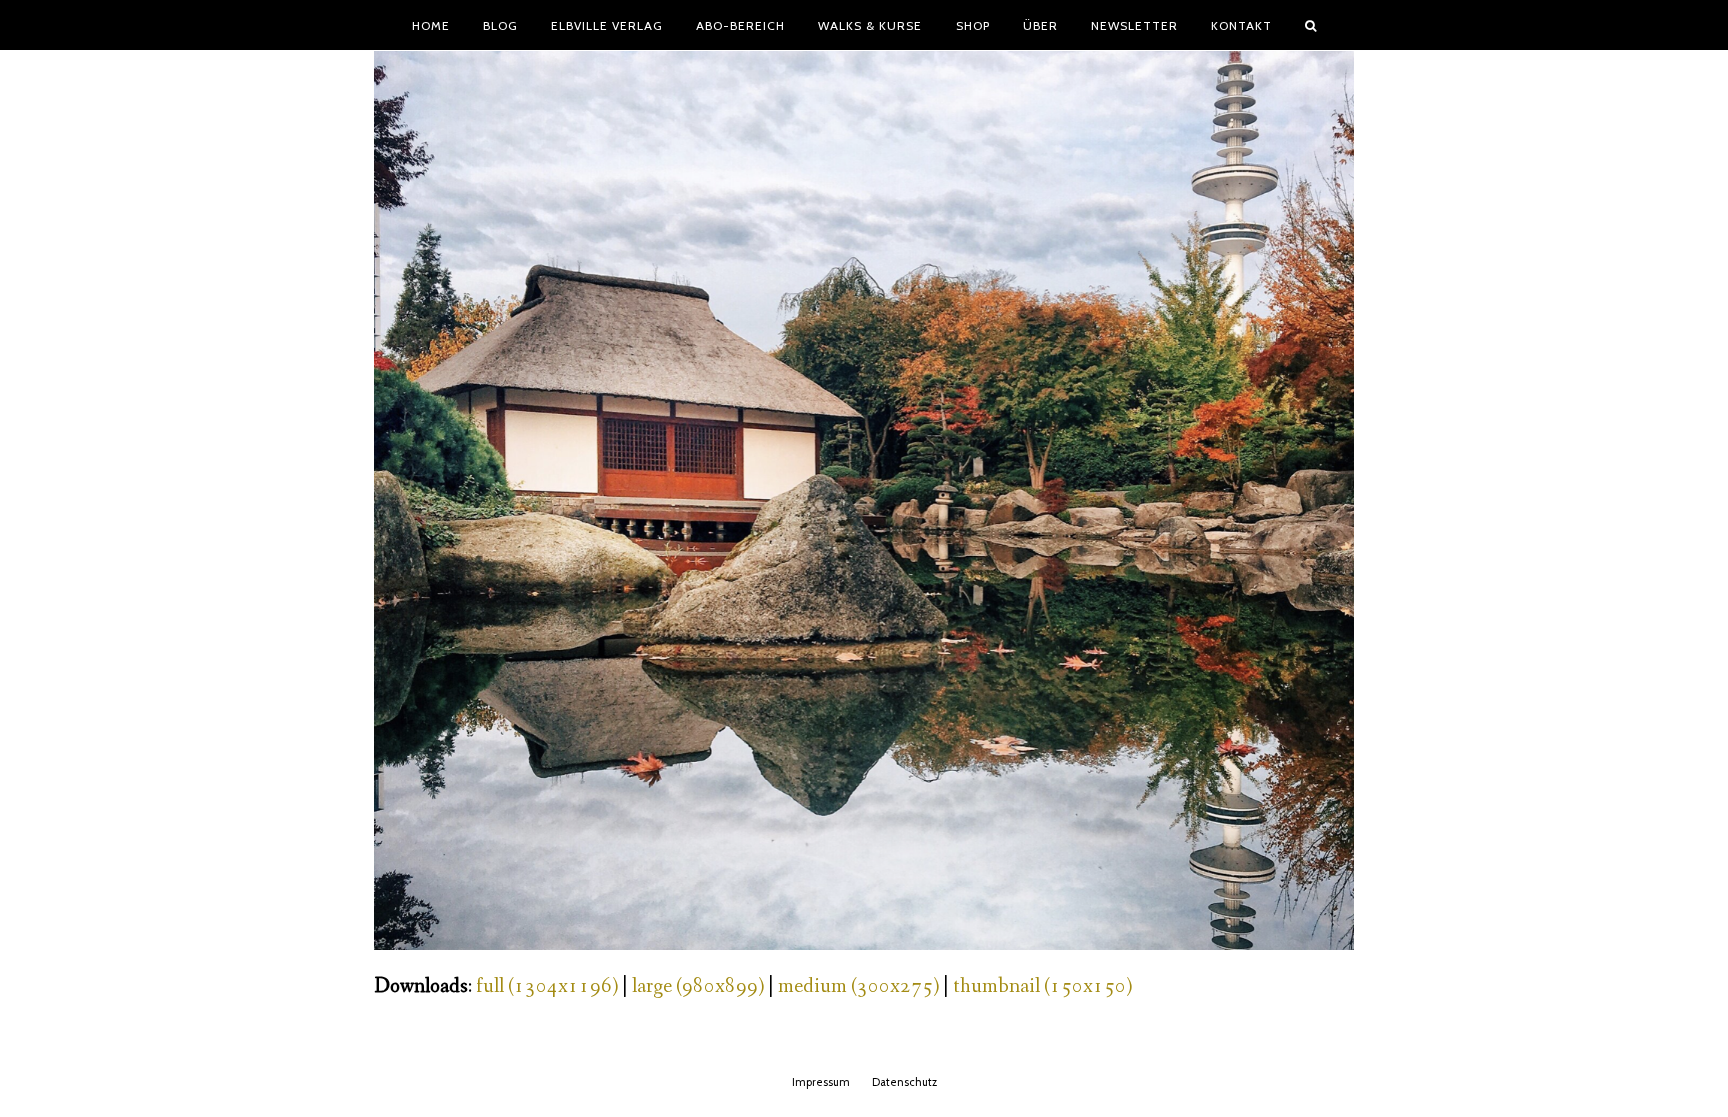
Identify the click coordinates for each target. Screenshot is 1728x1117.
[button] (1311, 25)
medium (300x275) (858, 986)
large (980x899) (698, 986)
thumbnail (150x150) (1042, 986)
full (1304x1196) (547, 986)
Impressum (821, 1082)
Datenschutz (904, 1082)
